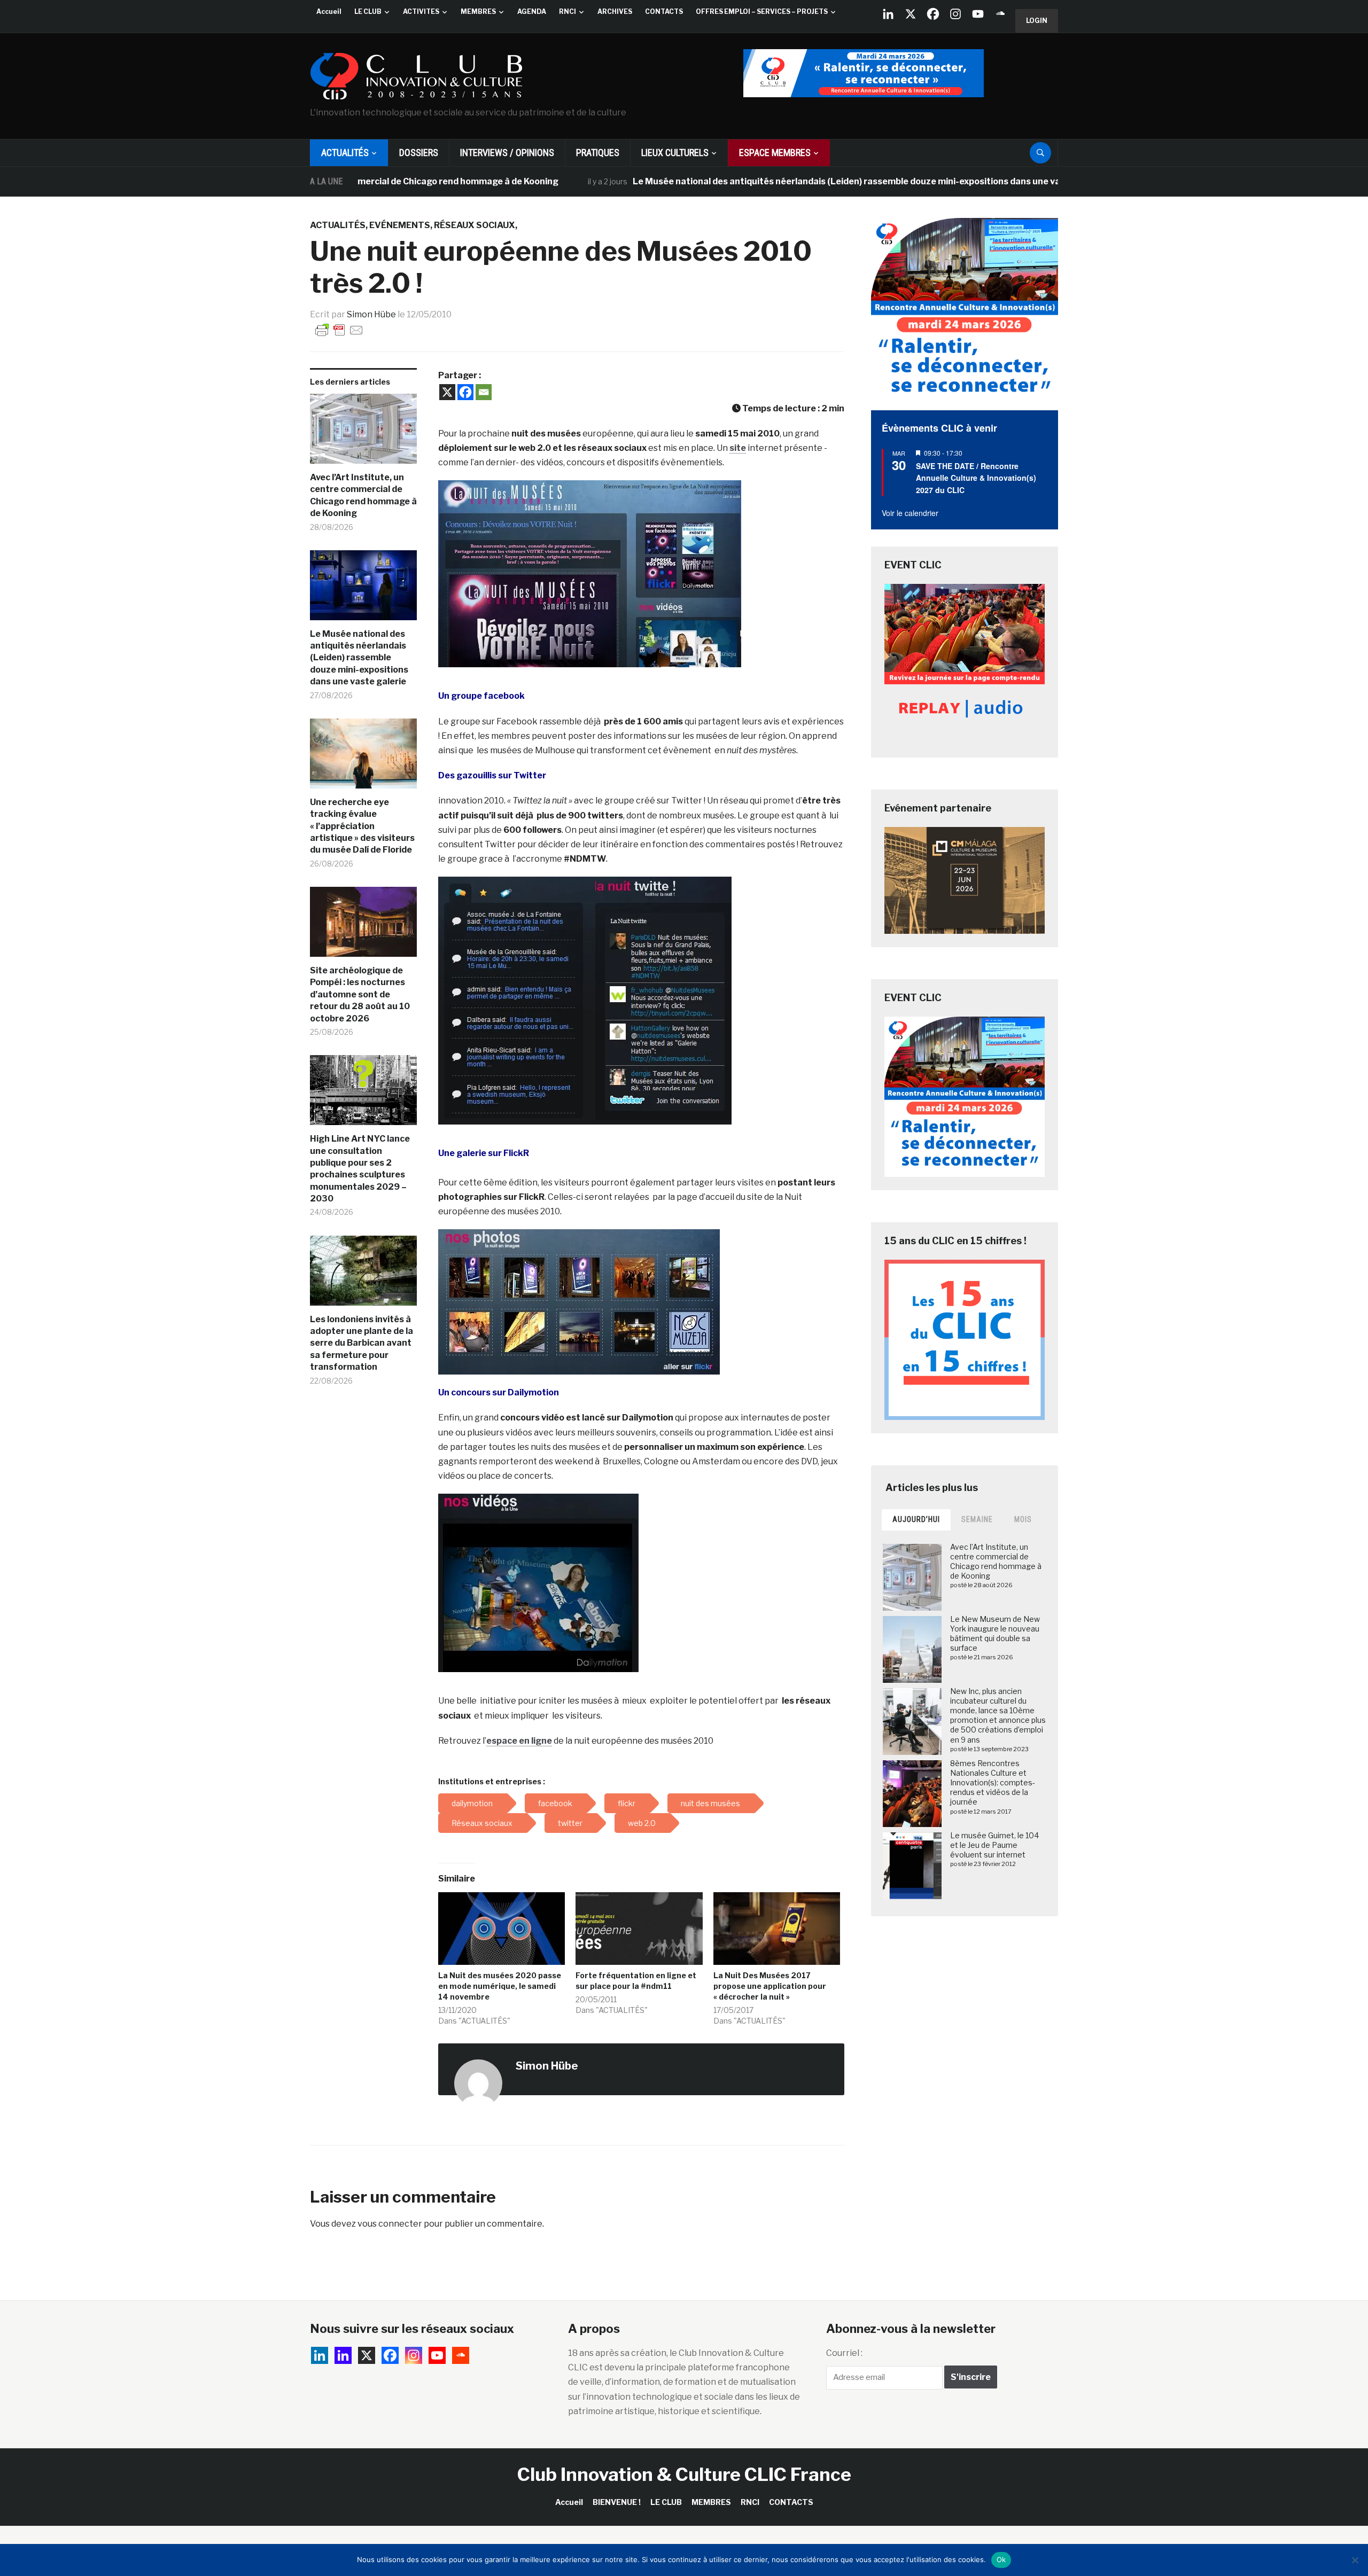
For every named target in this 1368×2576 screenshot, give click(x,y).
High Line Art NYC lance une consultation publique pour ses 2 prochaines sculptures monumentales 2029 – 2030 (360, 1169)
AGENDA (532, 11)
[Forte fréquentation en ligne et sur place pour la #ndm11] (639, 1929)
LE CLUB (368, 11)
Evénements (400, 225)
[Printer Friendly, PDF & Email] (339, 329)
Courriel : (844, 2353)
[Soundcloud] (1000, 14)
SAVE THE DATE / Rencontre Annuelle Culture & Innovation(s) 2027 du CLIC (976, 478)
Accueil (329, 11)
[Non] (1355, 2560)
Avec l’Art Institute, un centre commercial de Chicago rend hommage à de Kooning (363, 495)
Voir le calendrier (910, 513)
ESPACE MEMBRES (775, 153)
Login (1037, 21)
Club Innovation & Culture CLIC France (684, 2474)
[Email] (484, 392)
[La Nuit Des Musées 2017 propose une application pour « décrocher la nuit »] (777, 1929)
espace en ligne (519, 1741)
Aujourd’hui (916, 1519)
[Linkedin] (343, 2355)
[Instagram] (955, 14)
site (738, 448)
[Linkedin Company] (888, 14)
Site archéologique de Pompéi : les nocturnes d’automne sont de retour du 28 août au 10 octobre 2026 (360, 994)
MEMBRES (478, 11)
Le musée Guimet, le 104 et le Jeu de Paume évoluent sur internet (994, 1845)
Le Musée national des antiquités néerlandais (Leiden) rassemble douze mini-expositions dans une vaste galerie (758, 181)
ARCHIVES (615, 11)
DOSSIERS (419, 153)
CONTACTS (664, 11)
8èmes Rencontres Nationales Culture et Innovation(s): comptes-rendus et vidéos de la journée (993, 1783)
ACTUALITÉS (345, 153)
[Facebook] (933, 14)
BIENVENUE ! (617, 2502)
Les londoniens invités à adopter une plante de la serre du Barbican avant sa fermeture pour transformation (362, 1343)
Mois (1023, 1519)
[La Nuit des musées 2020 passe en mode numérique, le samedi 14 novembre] (502, 1929)
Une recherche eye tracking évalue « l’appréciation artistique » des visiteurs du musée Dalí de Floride (362, 826)
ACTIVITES (421, 11)
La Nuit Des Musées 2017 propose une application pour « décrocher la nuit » (770, 1986)
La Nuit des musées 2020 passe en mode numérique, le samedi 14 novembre (500, 1986)
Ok (1001, 2559)
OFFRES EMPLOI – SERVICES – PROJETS (762, 11)
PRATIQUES (598, 153)
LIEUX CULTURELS (675, 153)
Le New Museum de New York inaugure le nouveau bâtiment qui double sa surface (995, 1634)
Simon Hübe (371, 314)
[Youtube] (978, 14)
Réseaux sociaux (475, 225)
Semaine (977, 1519)
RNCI (568, 11)
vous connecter (390, 2224)
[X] (911, 14)
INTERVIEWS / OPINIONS (507, 153)
